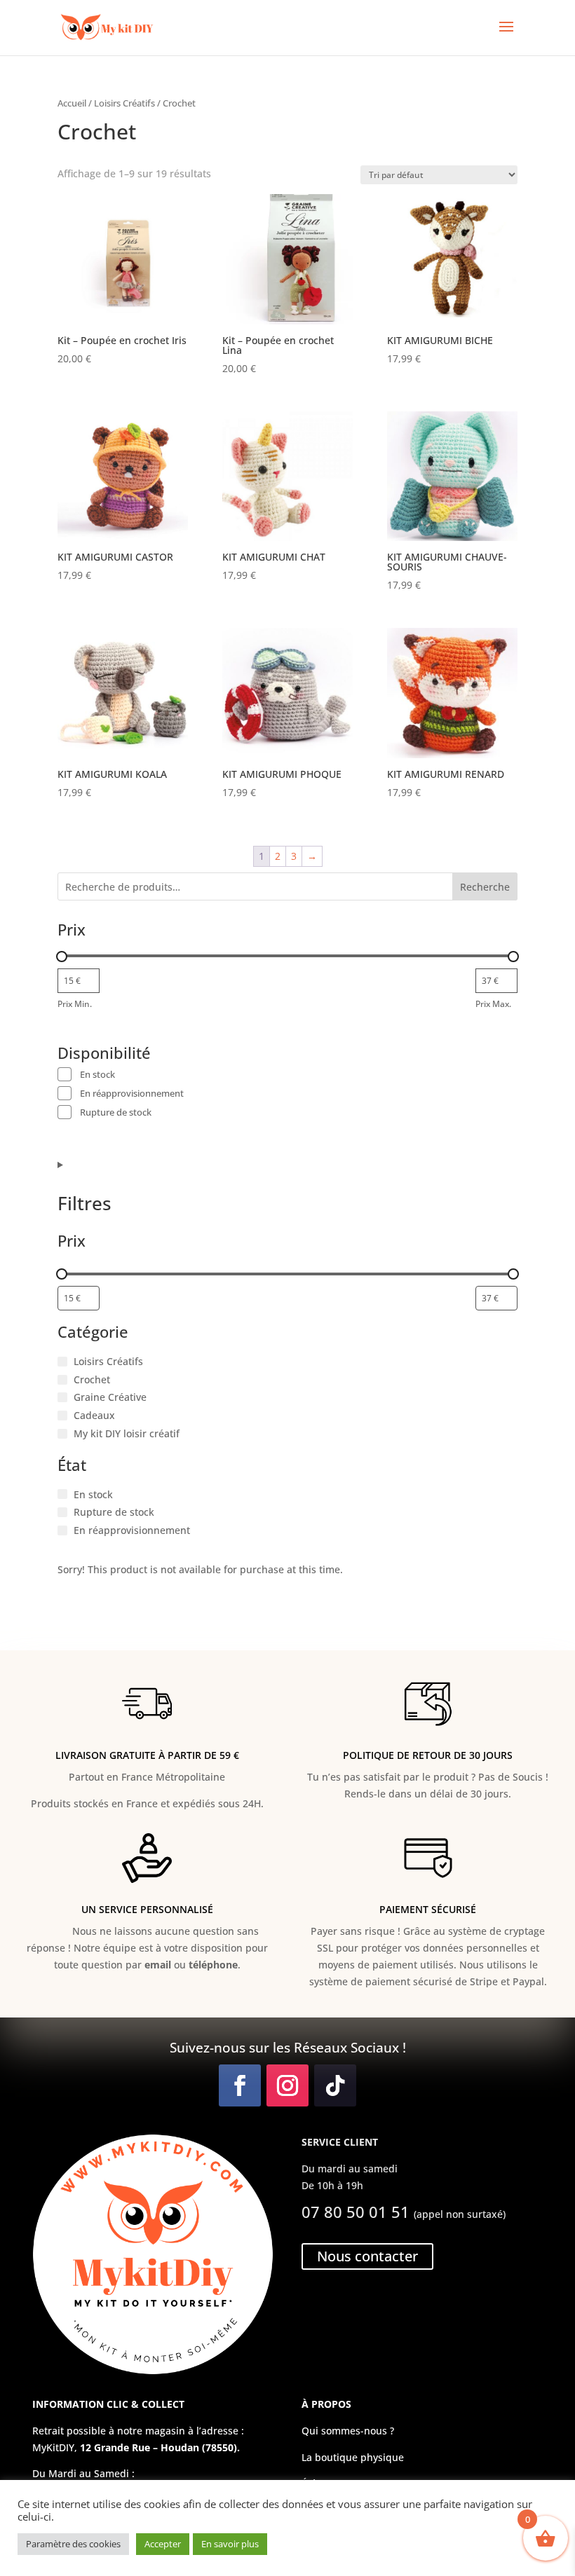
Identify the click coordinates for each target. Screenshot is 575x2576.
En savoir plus (230, 2544)
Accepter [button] (163, 2544)
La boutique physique (353, 2457)
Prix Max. (493, 1004)
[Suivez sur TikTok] (335, 2085)
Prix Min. (75, 1004)
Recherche (485, 887)
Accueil (72, 103)
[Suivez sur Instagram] (287, 2085)
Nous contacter (367, 2256)
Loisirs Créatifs (124, 103)
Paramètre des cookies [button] (73, 2544)
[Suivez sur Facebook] (240, 2085)
